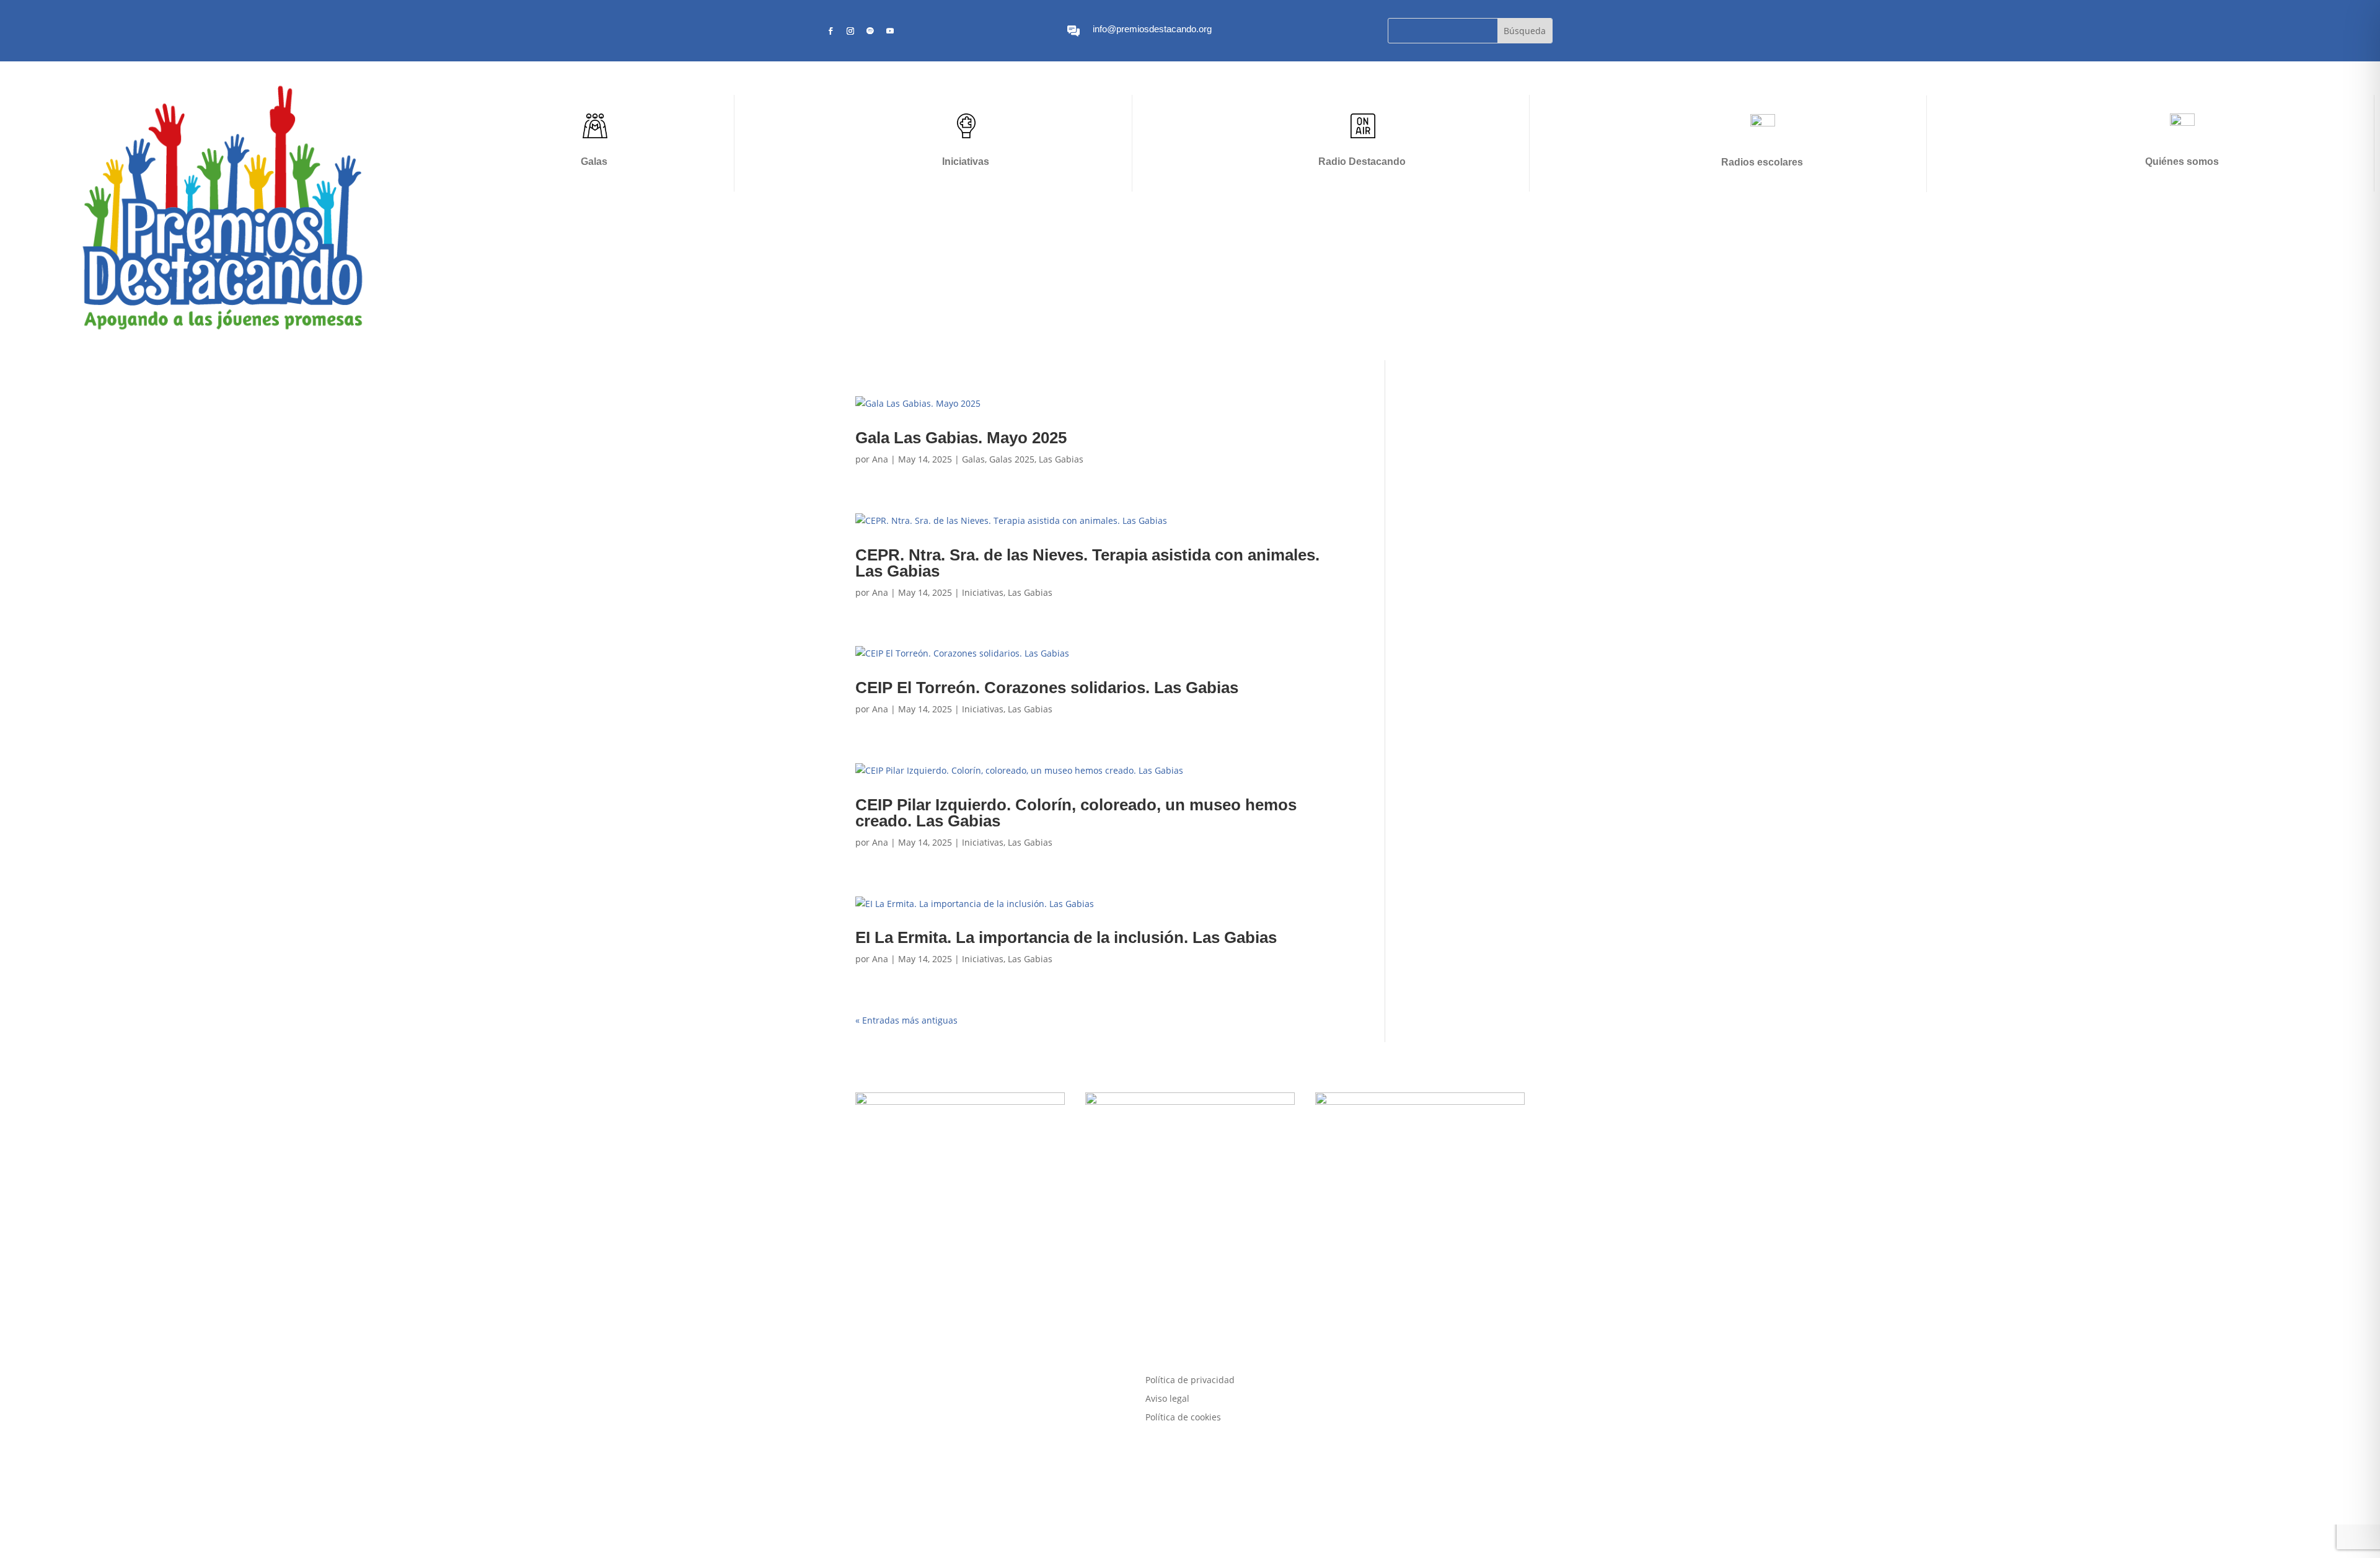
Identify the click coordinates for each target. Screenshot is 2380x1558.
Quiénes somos (2182, 162)
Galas (594, 162)
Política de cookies (1183, 1418)
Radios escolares (1762, 162)
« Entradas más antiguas (906, 1020)
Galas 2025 (1012, 459)
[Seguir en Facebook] (831, 31)
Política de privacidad (1190, 1381)
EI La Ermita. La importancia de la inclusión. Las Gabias (1066, 937)
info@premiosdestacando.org (1152, 29)
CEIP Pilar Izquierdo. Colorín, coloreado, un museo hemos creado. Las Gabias (1076, 813)
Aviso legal (1167, 1399)
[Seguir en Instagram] (850, 31)
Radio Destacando (1362, 162)
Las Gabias (1061, 459)
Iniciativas (966, 162)
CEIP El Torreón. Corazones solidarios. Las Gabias (1047, 688)
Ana (880, 459)
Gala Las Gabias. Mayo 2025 (961, 438)
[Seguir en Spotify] (870, 31)
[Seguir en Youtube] (890, 31)
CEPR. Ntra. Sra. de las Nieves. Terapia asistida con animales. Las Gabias (1087, 563)
